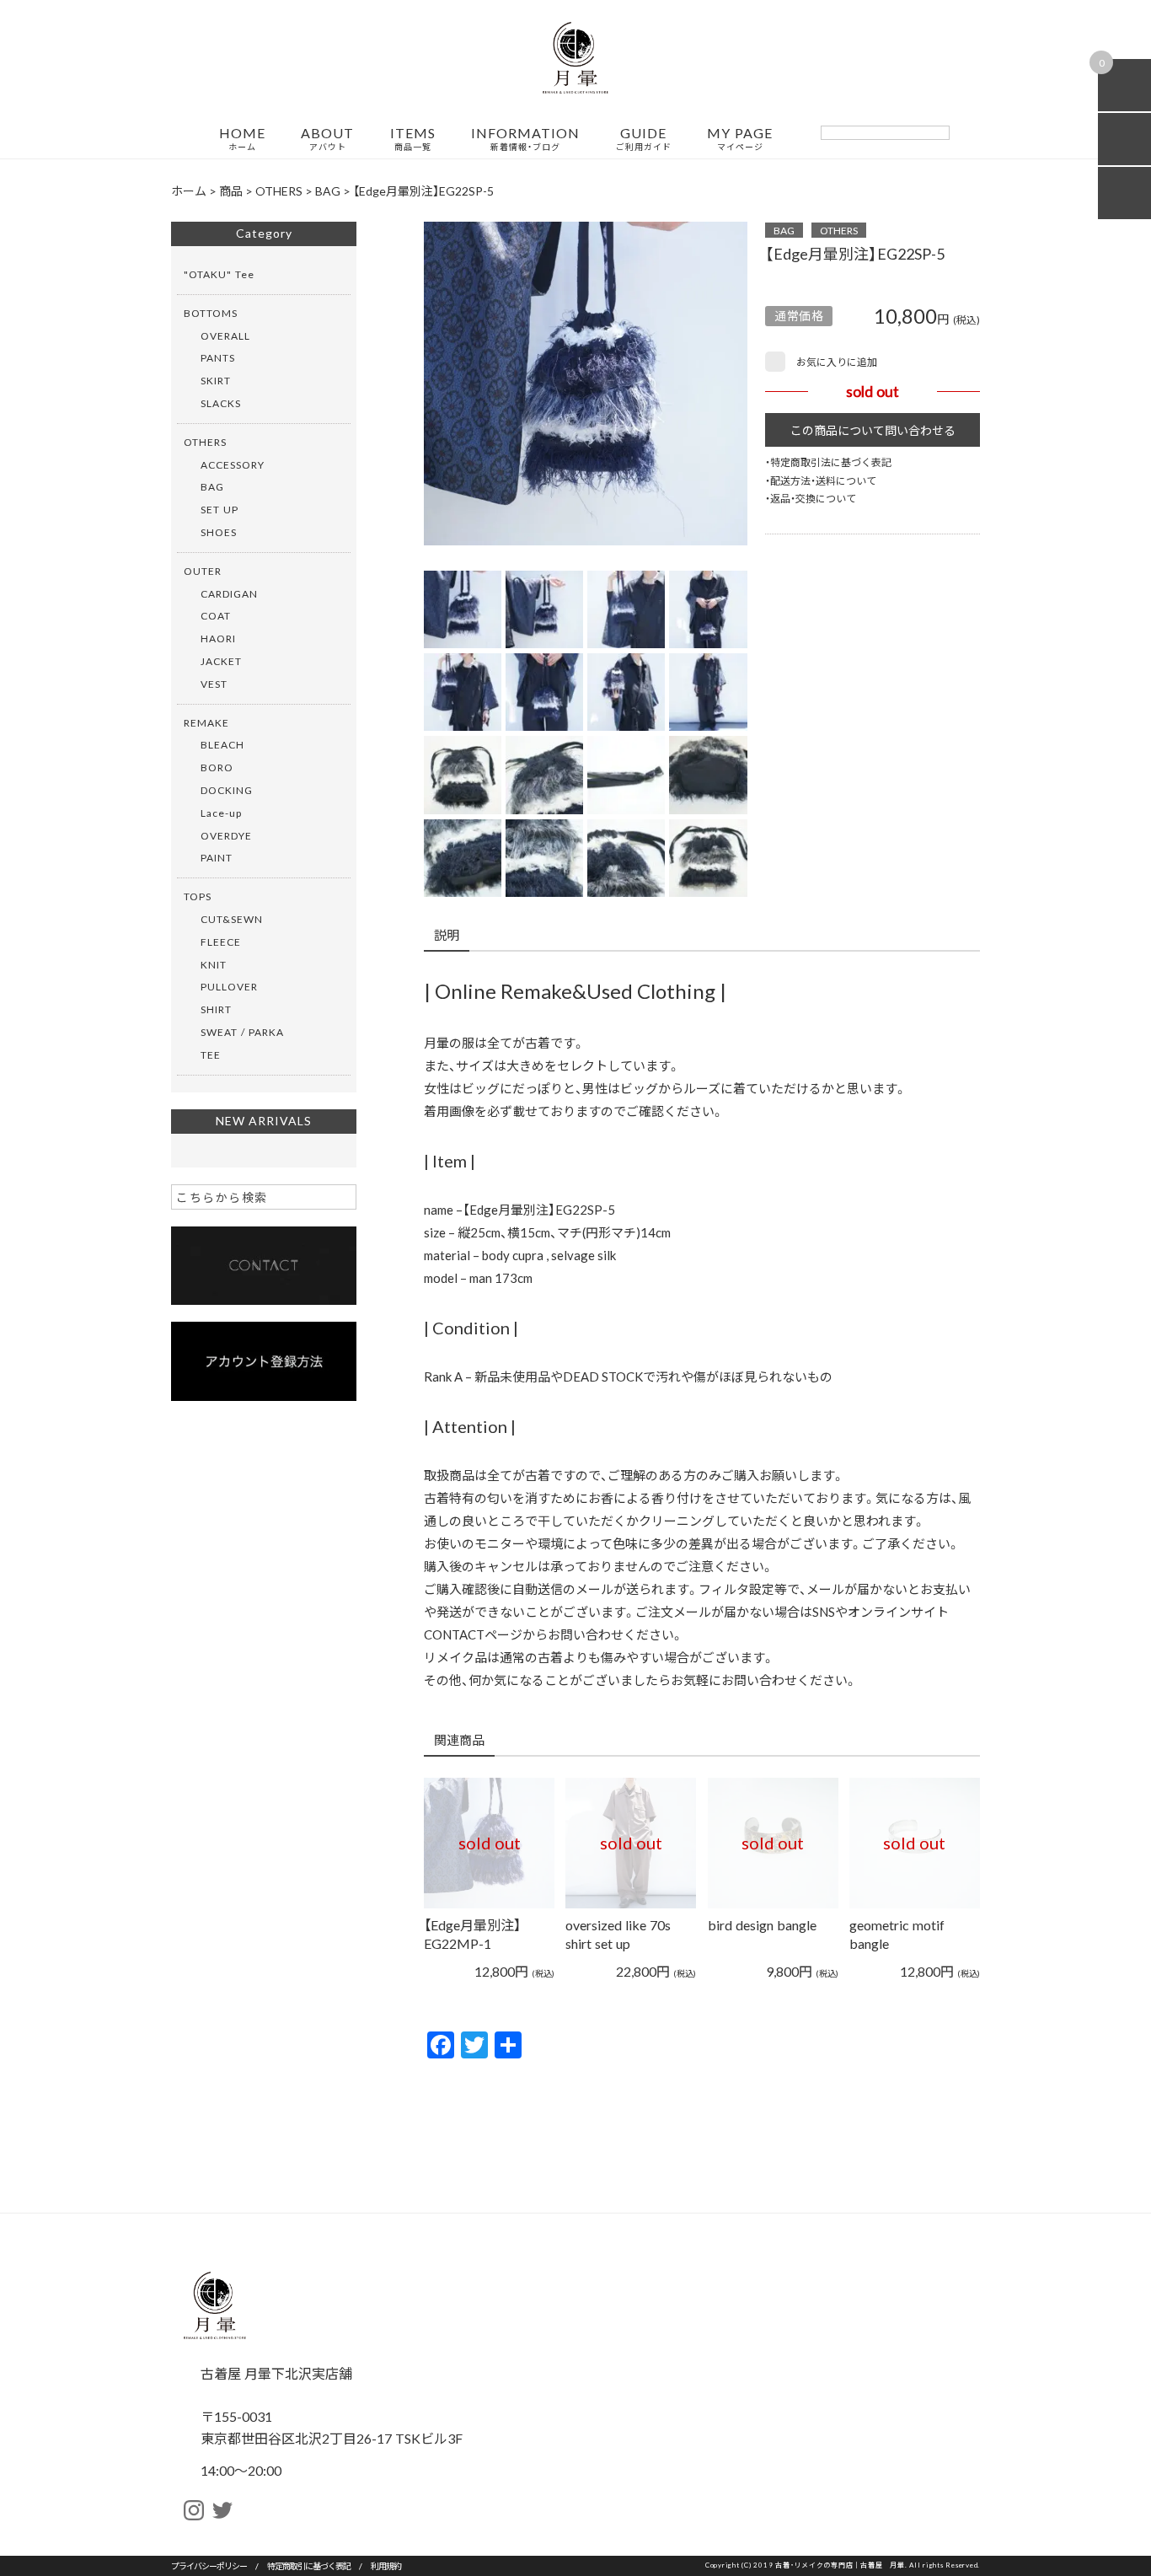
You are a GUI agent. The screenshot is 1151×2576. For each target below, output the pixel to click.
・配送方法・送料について (821, 480)
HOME (242, 139)
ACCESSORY (233, 464)
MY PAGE (740, 139)
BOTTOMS (211, 313)
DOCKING (227, 790)
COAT (216, 615)
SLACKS (221, 403)
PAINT (217, 857)
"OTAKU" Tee (219, 274)
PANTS (218, 357)
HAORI (218, 638)
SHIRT (216, 1009)
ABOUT (327, 139)
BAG (784, 230)
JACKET (221, 661)
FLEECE (221, 942)
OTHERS (839, 230)
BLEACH (222, 744)
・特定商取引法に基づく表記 (828, 462)
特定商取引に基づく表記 (309, 2565)
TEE (211, 1055)
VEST (214, 684)
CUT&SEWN (232, 919)
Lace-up (221, 813)
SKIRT (216, 380)
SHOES (219, 532)
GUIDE (644, 139)
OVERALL (225, 335)
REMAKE (206, 722)
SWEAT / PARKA (242, 1032)
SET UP (219, 509)
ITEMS (413, 139)
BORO (217, 767)
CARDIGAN (229, 593)
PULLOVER (229, 986)
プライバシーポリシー (209, 2565)
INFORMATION (525, 139)
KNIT (214, 964)
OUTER (203, 571)
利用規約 (386, 2565)
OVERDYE (226, 835)
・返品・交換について (811, 498)
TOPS (198, 896)
